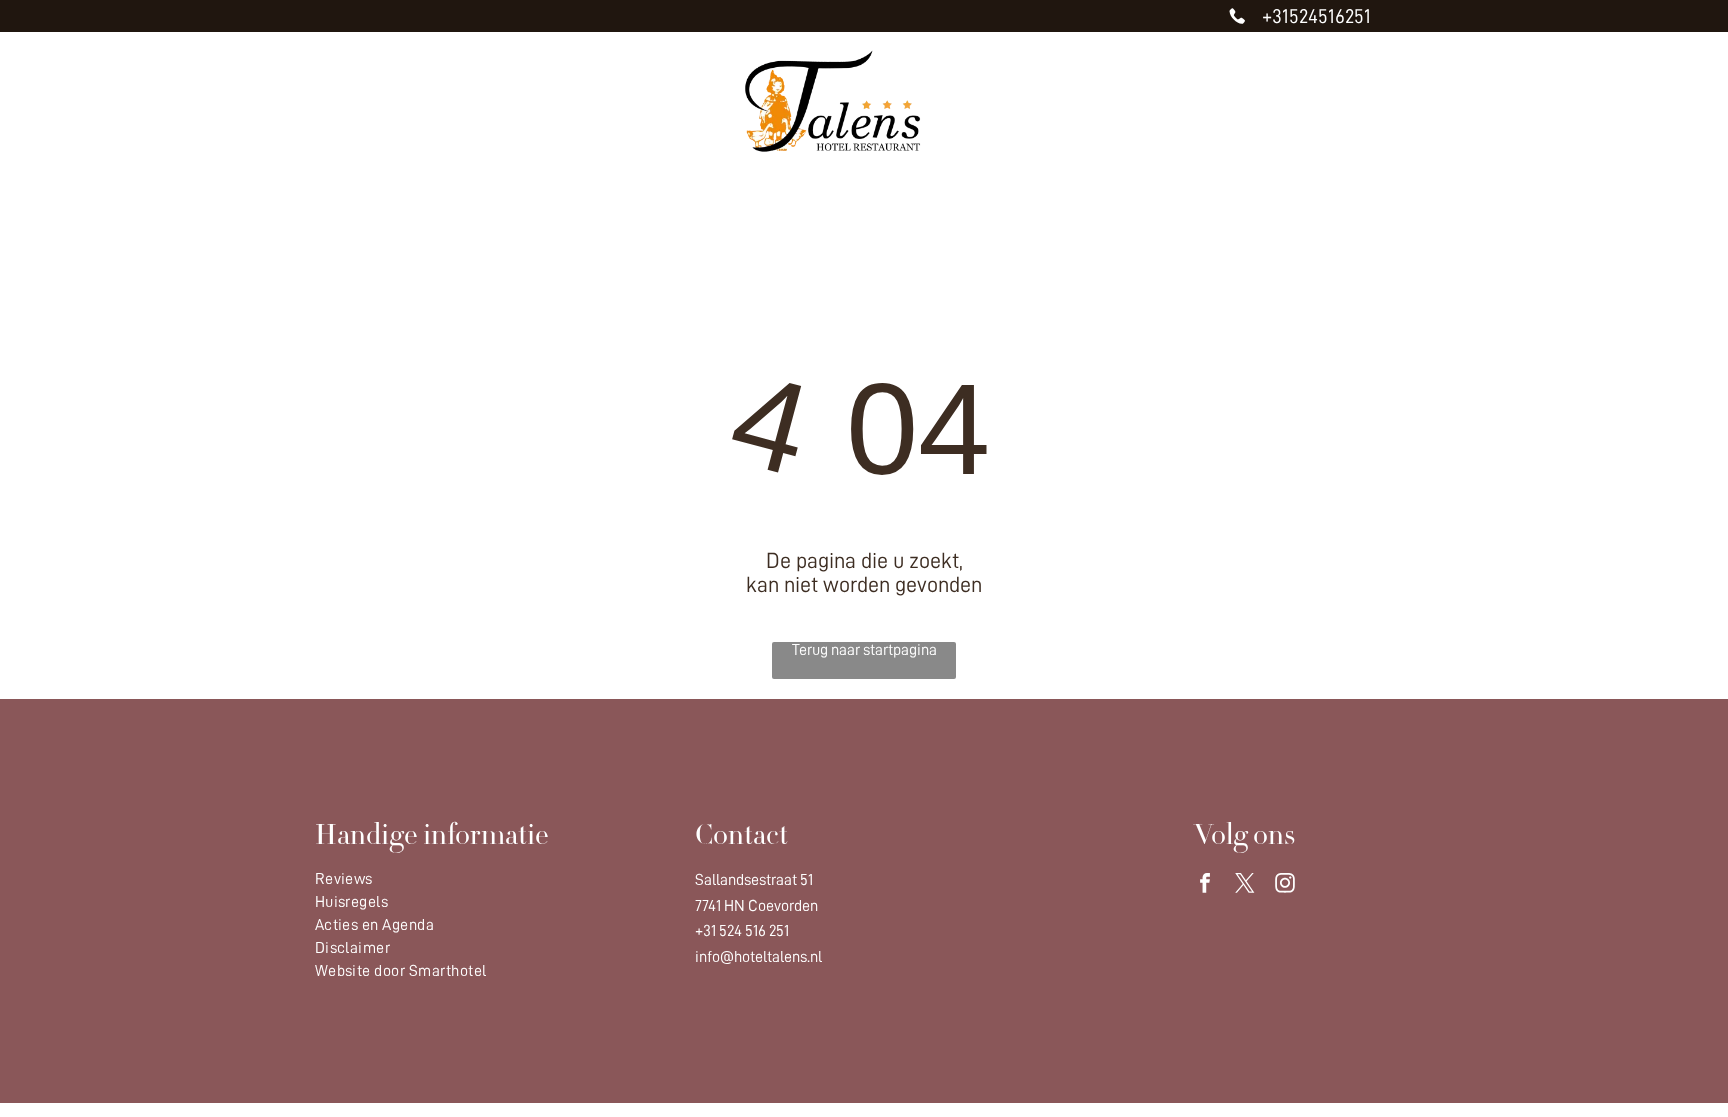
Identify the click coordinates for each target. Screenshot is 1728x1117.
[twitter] (1245, 885)
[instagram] (1285, 885)
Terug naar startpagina (864, 650)
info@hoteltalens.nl (758, 957)
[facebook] (1205, 885)
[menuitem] (513, 200)
